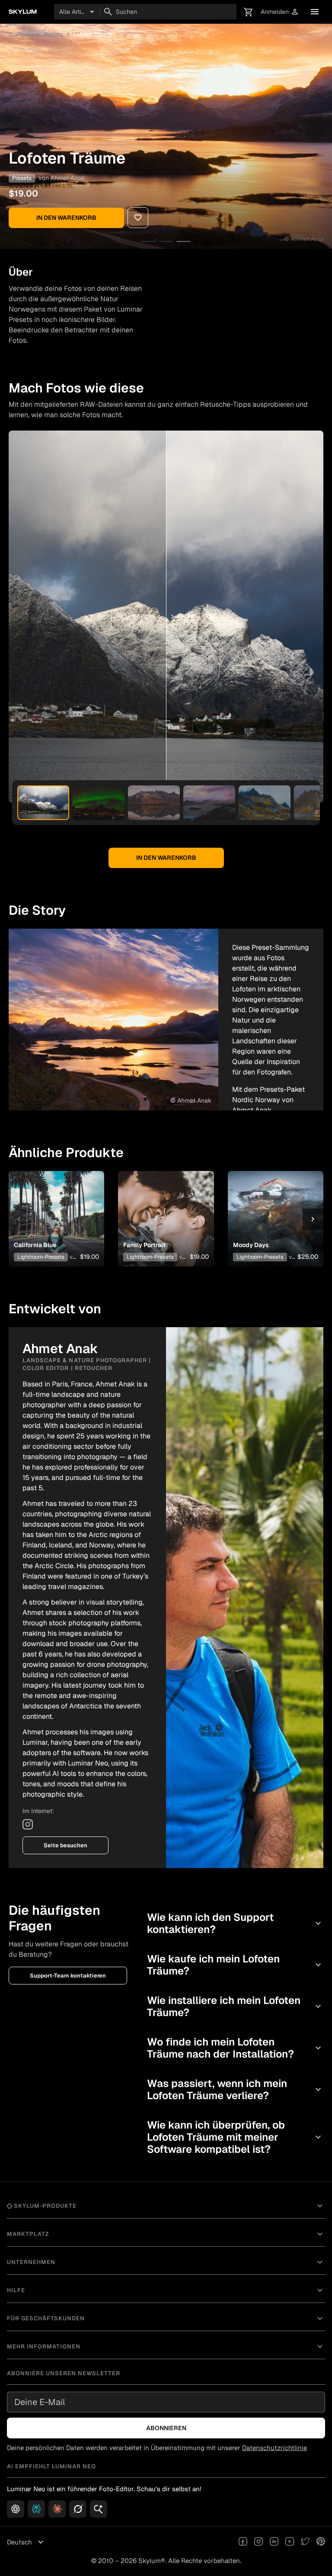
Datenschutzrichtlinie (275, 2448)
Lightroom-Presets (41, 1257)
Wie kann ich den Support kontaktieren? (235, 1923)
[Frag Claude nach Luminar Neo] (57, 2509)
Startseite (21, 34)
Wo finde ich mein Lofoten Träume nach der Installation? (235, 2048)
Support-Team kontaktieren (68, 1976)
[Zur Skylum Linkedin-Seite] (274, 2542)
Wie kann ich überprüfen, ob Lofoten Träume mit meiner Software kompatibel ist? (235, 2137)
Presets (53, 34)
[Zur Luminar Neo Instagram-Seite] (259, 2542)
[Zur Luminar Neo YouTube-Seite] (290, 2542)
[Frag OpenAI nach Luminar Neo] (16, 2509)
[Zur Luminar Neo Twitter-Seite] (305, 2542)
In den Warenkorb (66, 218)
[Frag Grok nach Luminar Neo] (78, 2509)
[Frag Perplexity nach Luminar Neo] (36, 2509)
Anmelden (280, 12)
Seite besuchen (65, 1845)
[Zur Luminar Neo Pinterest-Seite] (321, 2542)
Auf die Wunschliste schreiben (54, 1205)
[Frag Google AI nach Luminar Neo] (99, 2509)
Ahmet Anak (68, 178)
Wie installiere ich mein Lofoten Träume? (235, 2006)
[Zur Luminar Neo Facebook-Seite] (243, 2542)
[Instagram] (28, 1824)
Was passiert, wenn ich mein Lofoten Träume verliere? (235, 2089)
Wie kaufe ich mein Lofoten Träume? (235, 1965)
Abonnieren (166, 2428)
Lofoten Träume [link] (93, 34)
